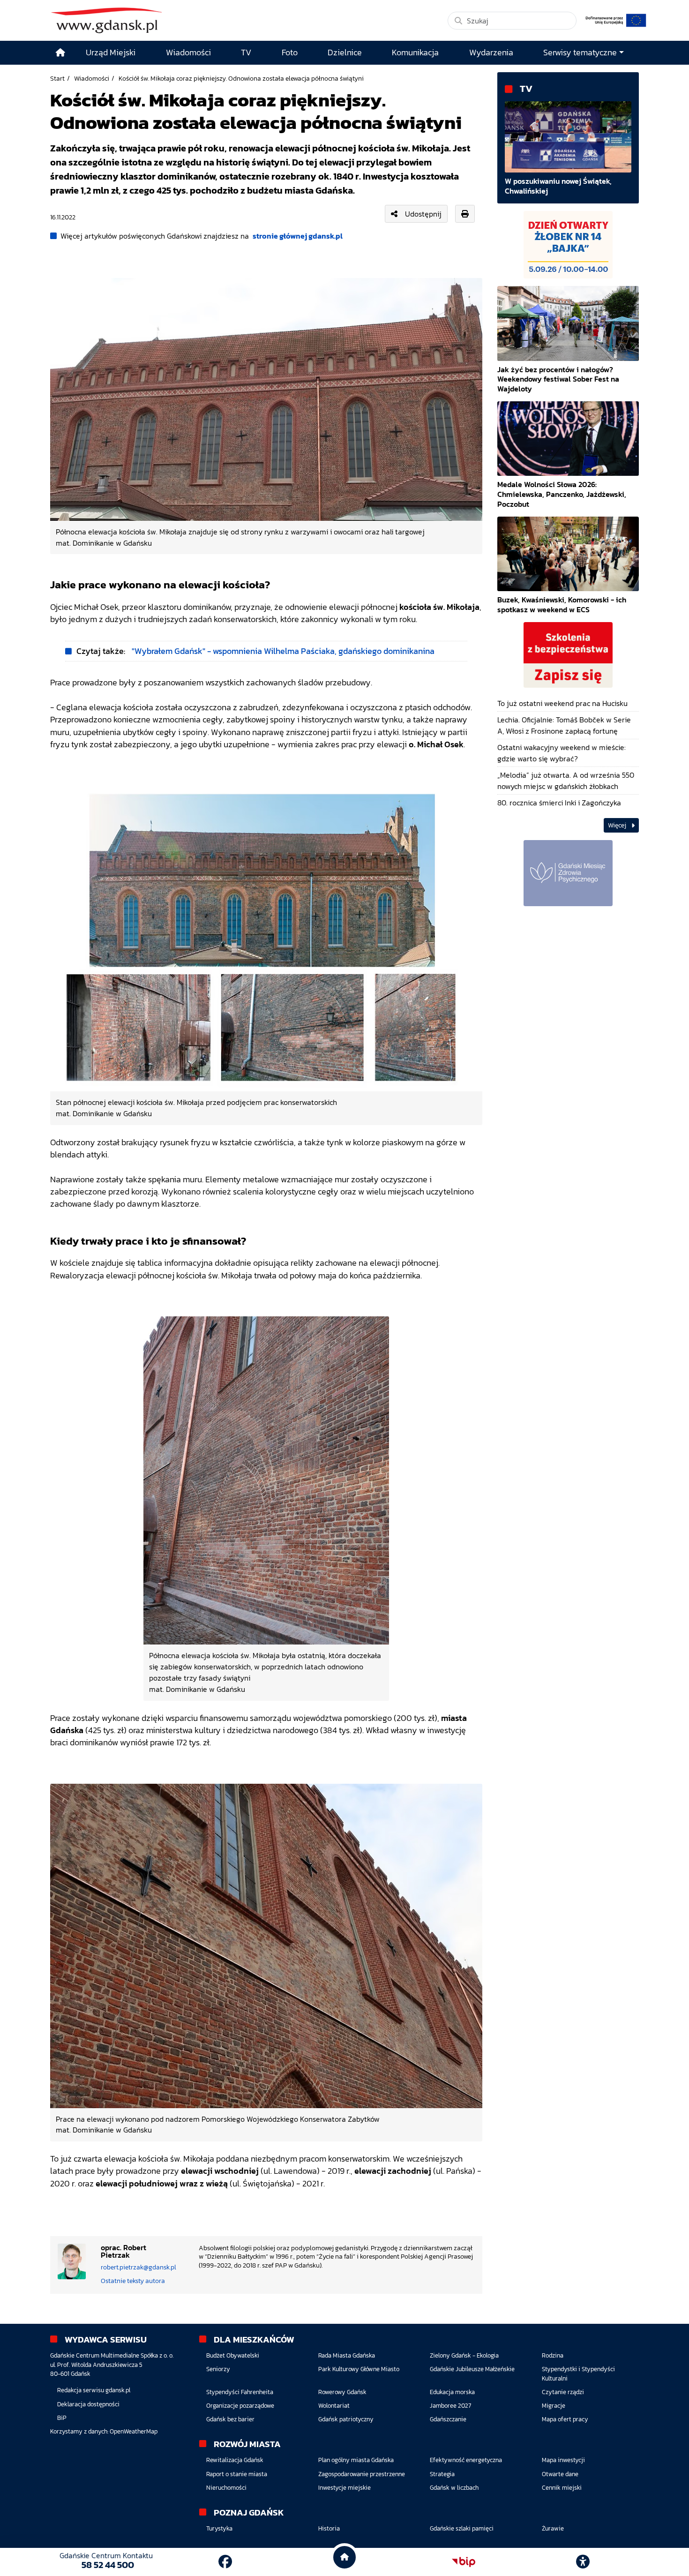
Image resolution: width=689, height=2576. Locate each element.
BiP (62, 2418)
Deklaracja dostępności (88, 2404)
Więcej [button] (618, 825)
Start (57, 78)
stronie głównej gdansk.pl (298, 236)
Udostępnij (423, 214)
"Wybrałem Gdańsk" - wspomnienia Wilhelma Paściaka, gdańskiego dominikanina (283, 651)
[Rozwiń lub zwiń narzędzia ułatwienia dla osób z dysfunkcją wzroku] (583, 2562)
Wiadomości (92, 78)
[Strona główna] (60, 53)
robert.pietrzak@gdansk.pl (139, 2267)
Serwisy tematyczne (580, 53)
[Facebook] (225, 2562)
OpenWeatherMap (134, 2431)
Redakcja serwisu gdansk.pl (94, 2390)
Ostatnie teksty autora (133, 2281)
